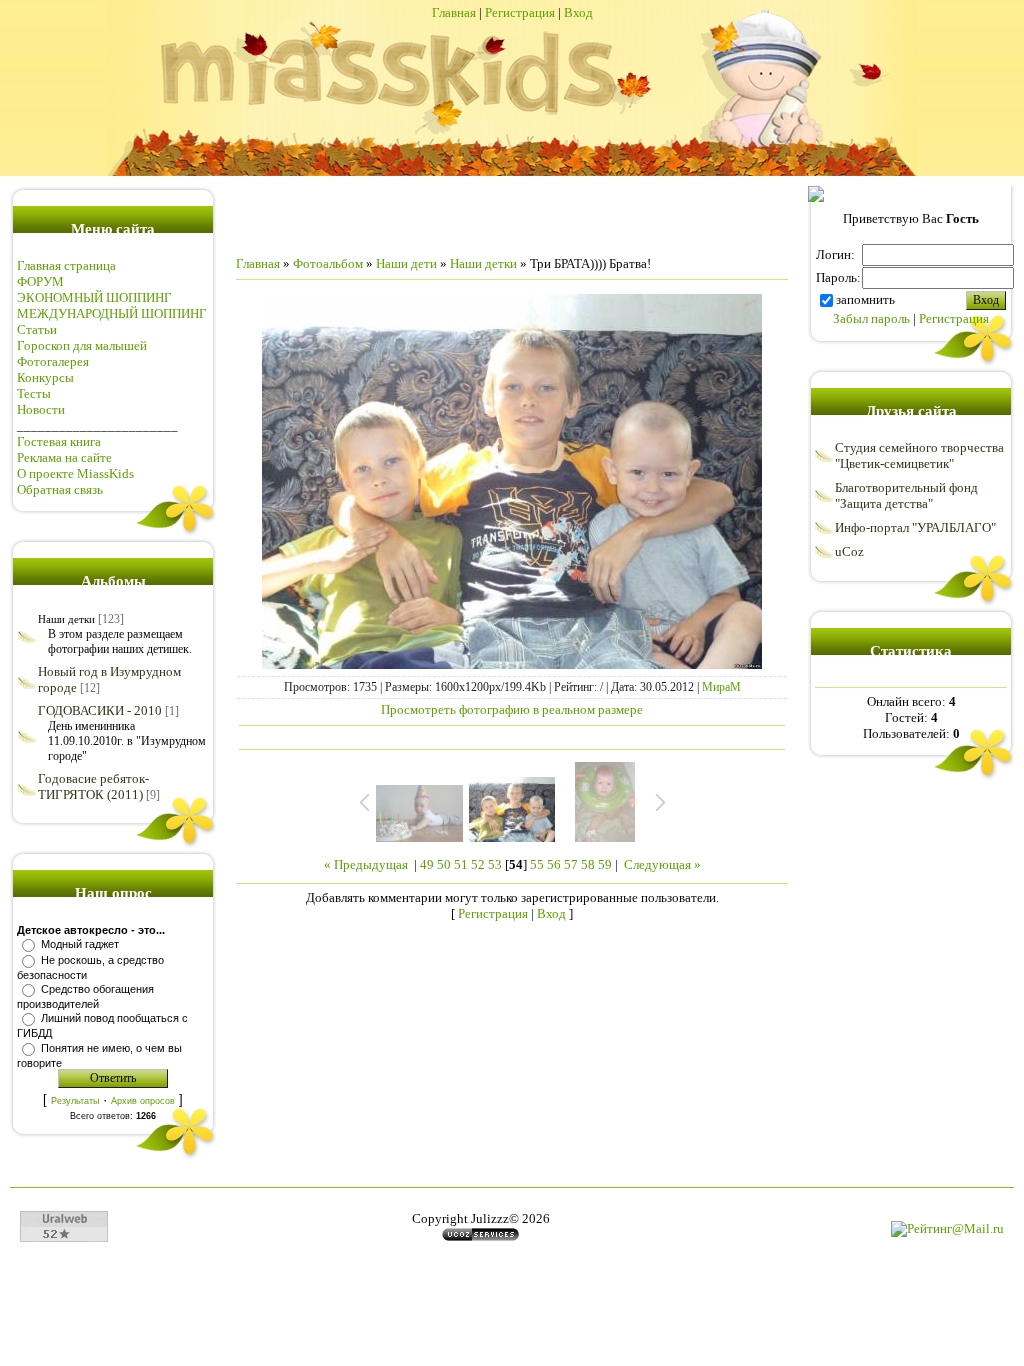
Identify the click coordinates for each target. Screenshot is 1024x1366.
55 (537, 864)
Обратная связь (60, 489)
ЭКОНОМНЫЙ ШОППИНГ (94, 297)
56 (554, 864)
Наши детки (66, 619)
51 (461, 864)
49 (427, 864)
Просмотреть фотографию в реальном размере (512, 709)
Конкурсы (45, 377)
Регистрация (520, 12)
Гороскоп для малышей (82, 345)
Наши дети (406, 263)
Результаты (75, 1101)
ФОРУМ (40, 281)
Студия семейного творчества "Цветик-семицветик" (919, 455)
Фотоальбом (328, 263)
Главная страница (66, 265)
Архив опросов (143, 1101)
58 (588, 864)
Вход (578, 12)
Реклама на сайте (64, 457)
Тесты (34, 393)
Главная (454, 12)
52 (478, 864)
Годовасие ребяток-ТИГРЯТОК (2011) (93, 786)
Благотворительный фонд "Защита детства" (906, 495)
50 (444, 864)
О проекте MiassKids (75, 473)
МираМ (721, 687)
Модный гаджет (80, 944)
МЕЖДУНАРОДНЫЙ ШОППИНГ (112, 313)
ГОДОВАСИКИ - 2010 (100, 710)
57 (571, 864)
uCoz (849, 551)
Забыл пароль (871, 318)
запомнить (865, 299)
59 (605, 864)
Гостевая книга (59, 441)
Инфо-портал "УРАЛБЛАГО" (915, 527)
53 (495, 864)
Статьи (37, 329)
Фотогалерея (53, 361)
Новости (41, 409)
